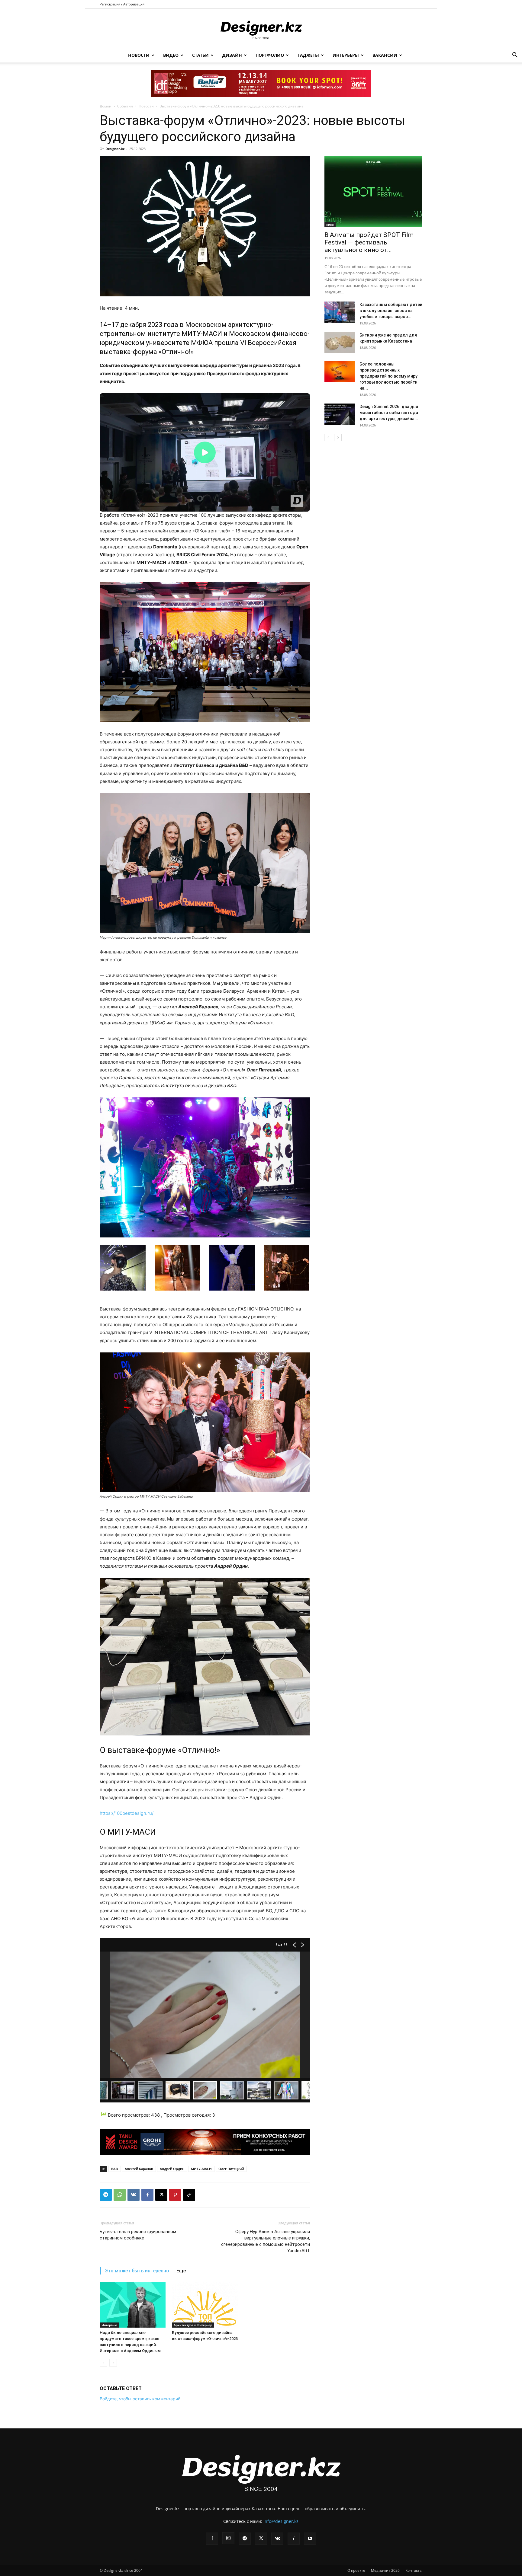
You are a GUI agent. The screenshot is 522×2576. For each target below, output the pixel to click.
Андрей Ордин (172, 2169)
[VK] (134, 2195)
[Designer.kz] (261, 29)
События (125, 106)
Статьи (200, 55)
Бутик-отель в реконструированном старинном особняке (138, 2235)
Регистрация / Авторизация (122, 4)
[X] (161, 2195)
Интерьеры (346, 55)
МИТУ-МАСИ (201, 2169)
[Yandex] (294, 2539)
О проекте (356, 2570)
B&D (115, 2169)
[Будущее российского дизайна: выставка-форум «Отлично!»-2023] (205, 2305)
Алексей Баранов (139, 2169)
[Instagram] (228, 2538)
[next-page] (338, 437)
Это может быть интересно (137, 2271)
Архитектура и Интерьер (193, 2325)
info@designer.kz (281, 2521)
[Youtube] (310, 2539)
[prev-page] (103, 2363)
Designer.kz (115, 149)
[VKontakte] (277, 2539)
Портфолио (270, 55)
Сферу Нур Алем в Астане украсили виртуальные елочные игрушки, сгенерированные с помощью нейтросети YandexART (266, 2241)
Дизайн (232, 55)
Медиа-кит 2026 (385, 2570)
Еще (181, 2271)
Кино (330, 225)
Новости (139, 55)
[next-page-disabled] (113, 2363)
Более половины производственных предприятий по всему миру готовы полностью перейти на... (388, 376)
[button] (515, 56)
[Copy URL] (189, 2195)
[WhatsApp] (120, 2195)
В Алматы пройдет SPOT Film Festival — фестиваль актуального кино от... (369, 242)
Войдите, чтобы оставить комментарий (140, 2399)
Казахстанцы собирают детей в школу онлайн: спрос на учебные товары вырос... (391, 311)
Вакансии (385, 55)
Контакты (414, 2570)
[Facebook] (147, 2195)
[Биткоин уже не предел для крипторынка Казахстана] (340, 343)
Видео (171, 55)
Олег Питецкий (231, 2169)
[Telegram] (106, 2195)
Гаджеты (308, 55)
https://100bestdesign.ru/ (127, 1813)
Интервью (109, 2325)
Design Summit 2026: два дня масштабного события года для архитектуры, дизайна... (389, 413)
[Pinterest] (175, 2195)
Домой (106, 106)
